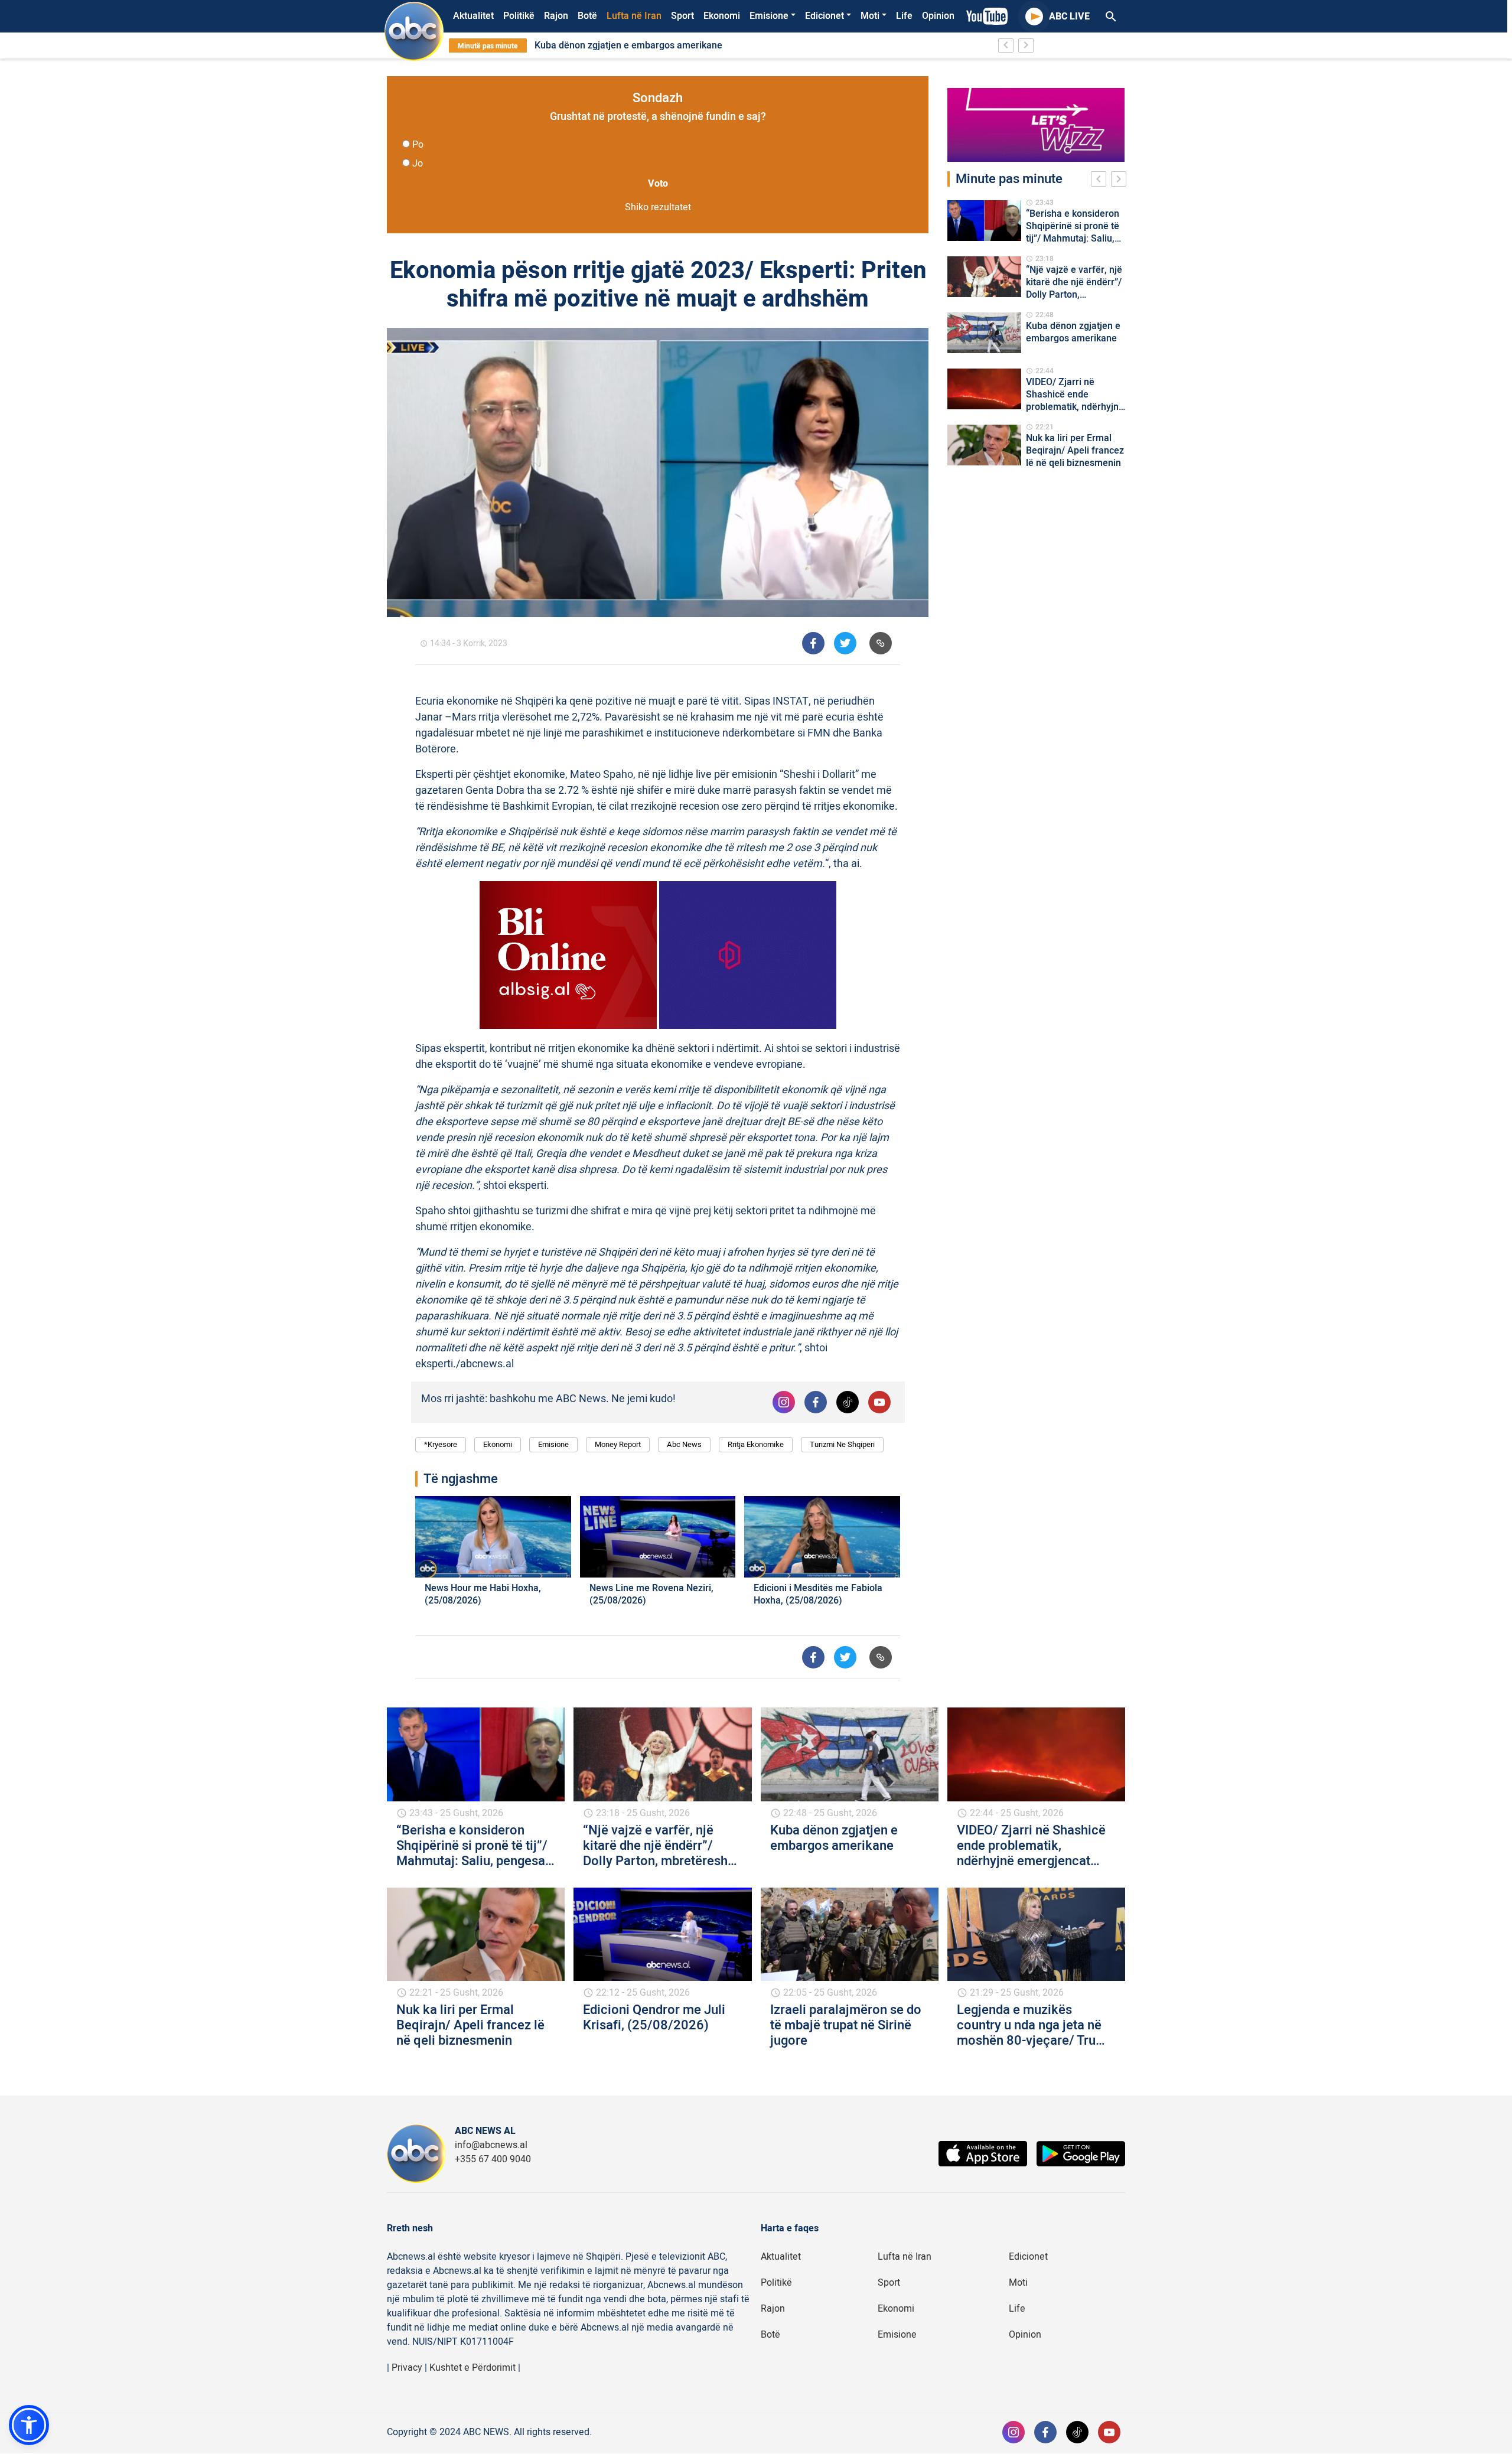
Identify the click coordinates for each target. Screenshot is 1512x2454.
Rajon (556, 16)
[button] (29, 2425)
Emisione (769, 16)
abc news (684, 1444)
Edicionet (825, 16)
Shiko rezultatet (658, 207)
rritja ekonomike (756, 1444)
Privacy (407, 2368)
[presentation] (1101, 181)
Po (418, 145)
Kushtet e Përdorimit (472, 2368)
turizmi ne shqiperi (842, 1444)
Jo (418, 164)
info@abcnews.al (491, 2145)
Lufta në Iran (634, 16)
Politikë (519, 16)
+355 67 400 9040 (493, 2159)
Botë (587, 16)
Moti (870, 16)
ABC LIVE (1069, 17)
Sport (682, 16)
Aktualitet (473, 16)
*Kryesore (441, 1444)
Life (904, 16)
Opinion (938, 16)
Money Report (618, 1444)
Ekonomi (722, 16)
